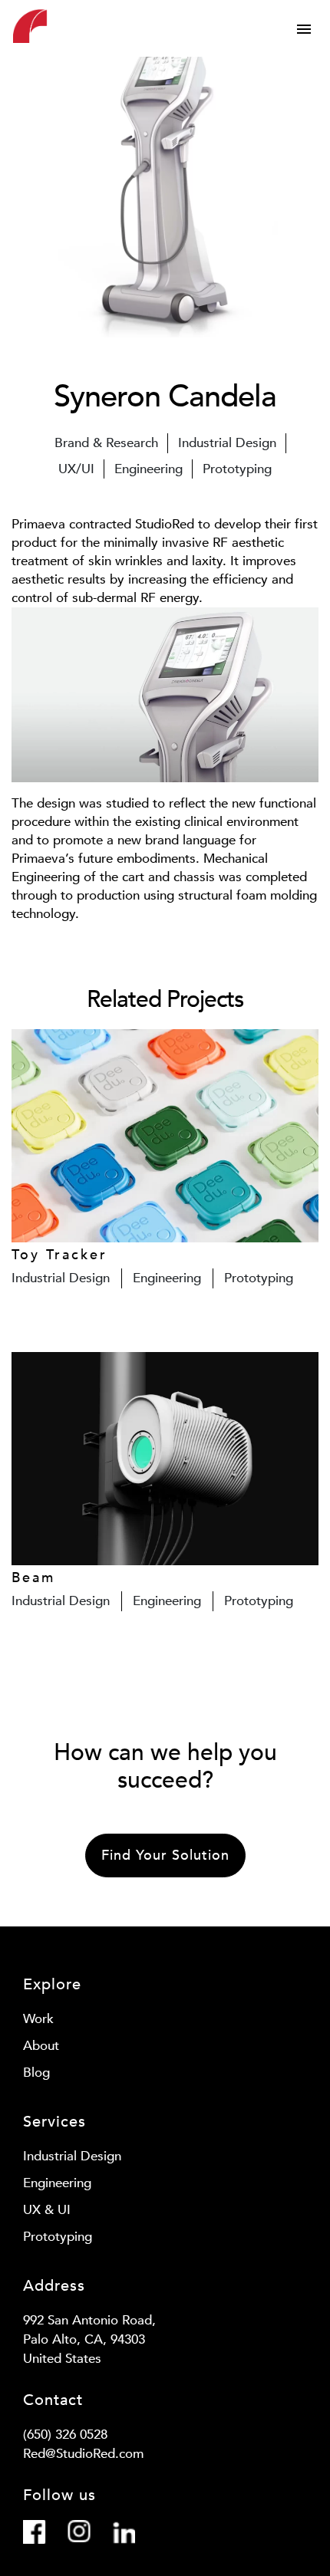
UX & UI (47, 2210)
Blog (36, 2073)
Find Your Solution (165, 1856)
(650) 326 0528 (65, 2435)
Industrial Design (72, 2156)
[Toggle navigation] (304, 29)
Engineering (57, 2183)
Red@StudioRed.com (83, 2454)
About (41, 2046)
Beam (33, 1578)
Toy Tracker (59, 1255)
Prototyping (58, 2237)
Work (38, 2019)
